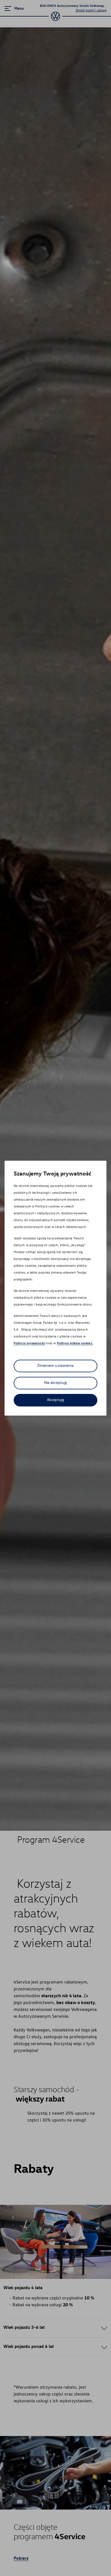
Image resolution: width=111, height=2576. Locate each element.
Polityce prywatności (29, 1343)
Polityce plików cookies (75, 1343)
